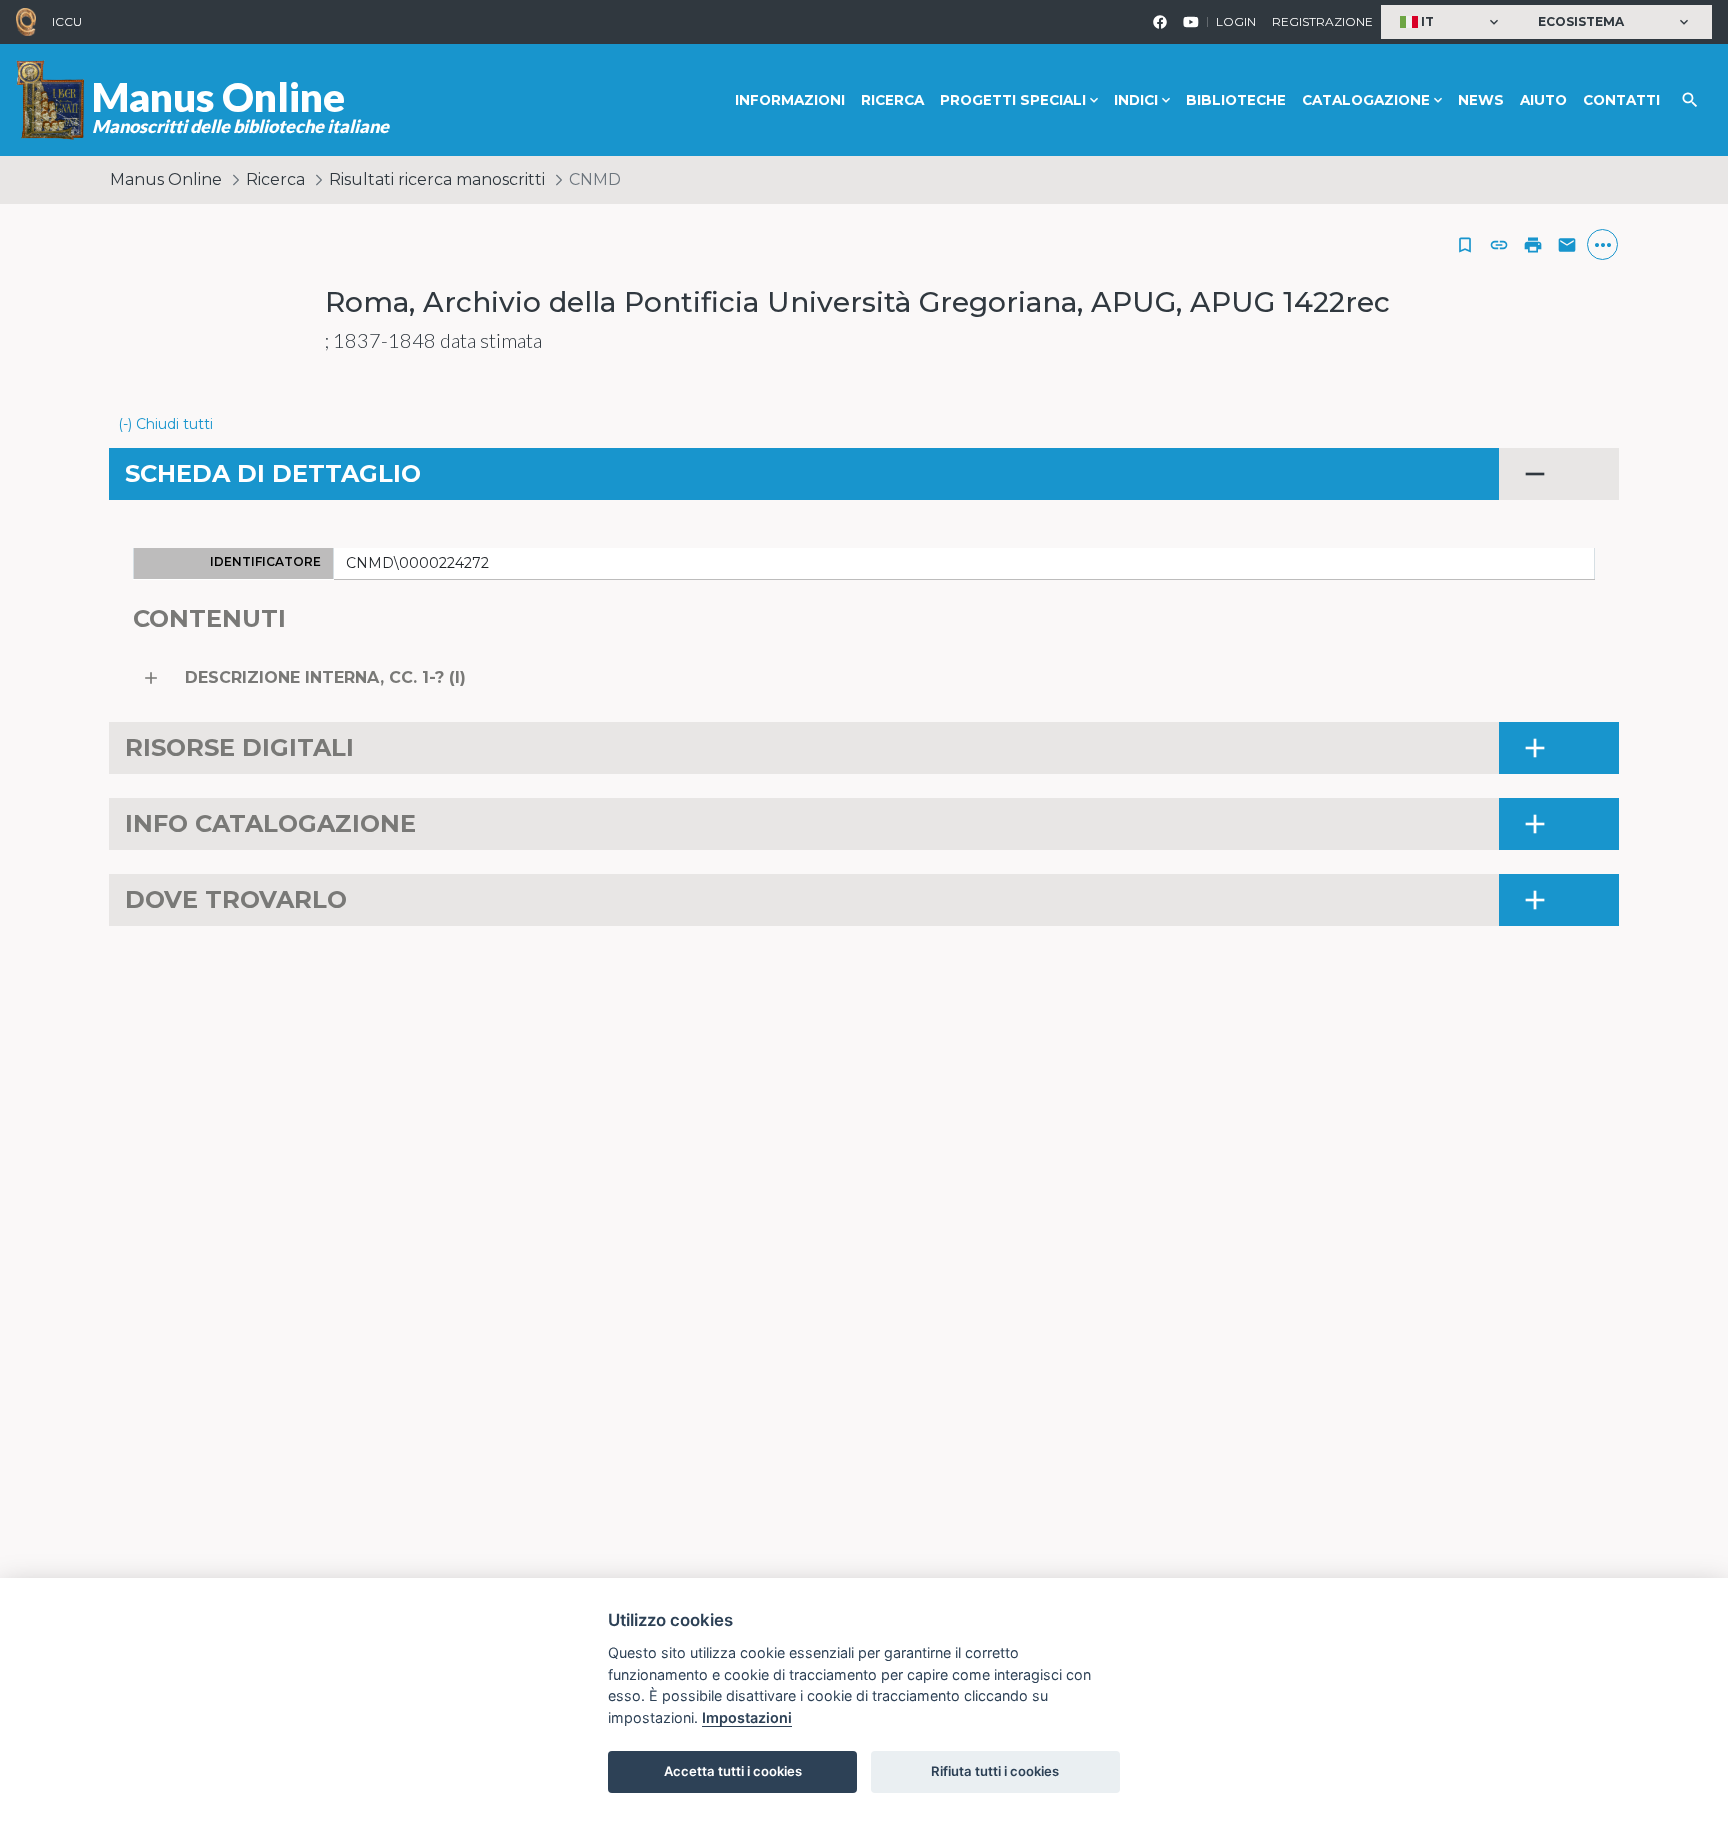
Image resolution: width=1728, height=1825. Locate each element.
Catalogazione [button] (1366, 100)
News (1481, 100)
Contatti (1621, 100)
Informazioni (790, 100)
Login (1236, 21)
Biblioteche (1236, 100)
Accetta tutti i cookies (733, 1771)
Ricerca (892, 100)
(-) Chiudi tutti (165, 424)
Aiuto (1543, 100)
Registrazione (1322, 21)
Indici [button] (1136, 100)
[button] (1451, 22)
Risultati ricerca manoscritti (437, 179)
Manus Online (166, 179)
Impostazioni (747, 1717)
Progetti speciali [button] (1013, 100)
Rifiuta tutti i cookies (995, 1771)
